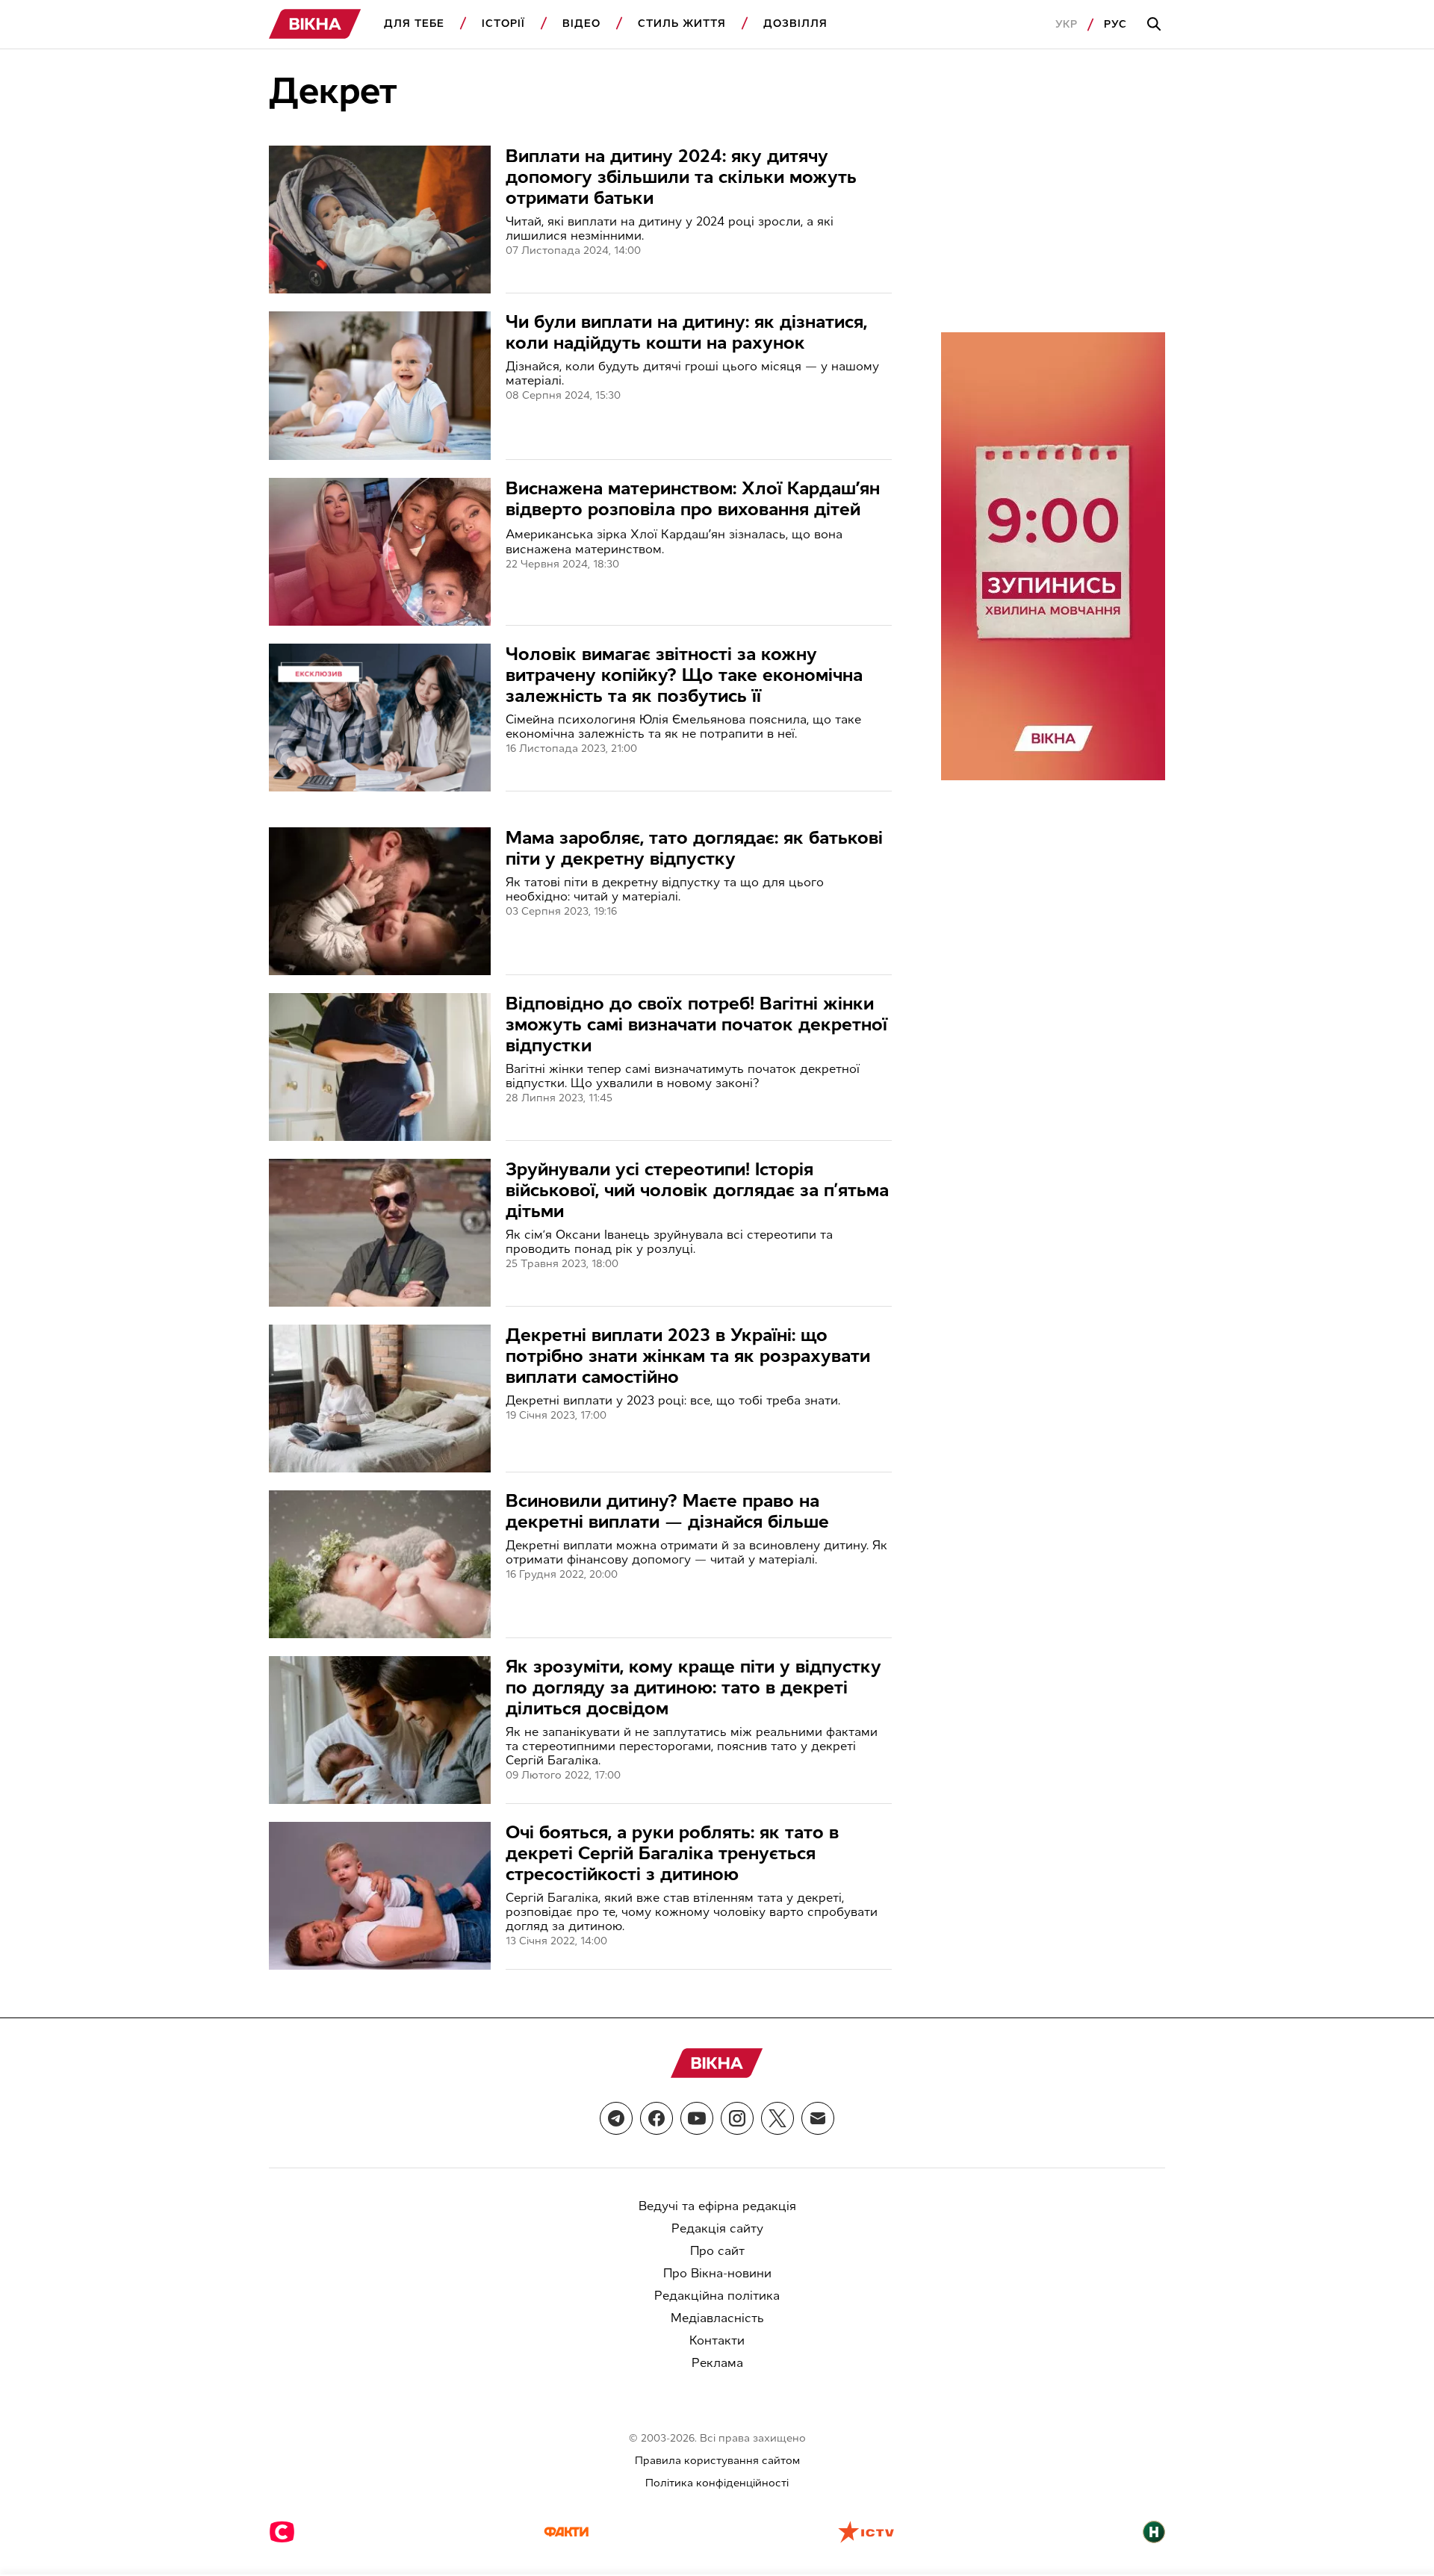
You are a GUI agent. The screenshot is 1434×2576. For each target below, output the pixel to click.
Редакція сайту (717, 2228)
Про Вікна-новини (717, 2273)
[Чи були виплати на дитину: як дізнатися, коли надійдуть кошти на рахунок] (380, 385)
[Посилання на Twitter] (777, 2118)
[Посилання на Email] (818, 2118)
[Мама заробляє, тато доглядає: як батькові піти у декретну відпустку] (380, 901)
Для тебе (414, 24)
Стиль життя (682, 24)
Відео (581, 24)
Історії (503, 24)
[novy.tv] (1154, 2533)
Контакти (717, 2340)
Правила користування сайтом (717, 2461)
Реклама (717, 2363)
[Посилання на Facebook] (657, 2118)
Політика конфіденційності (717, 2483)
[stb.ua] (282, 2533)
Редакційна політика (717, 2296)
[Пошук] (1156, 25)
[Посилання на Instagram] (737, 2118)
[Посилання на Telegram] (616, 2118)
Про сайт (717, 2251)
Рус (1115, 24)
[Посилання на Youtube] (697, 2118)
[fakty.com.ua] (566, 2533)
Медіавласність (717, 2318)
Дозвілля (795, 24)
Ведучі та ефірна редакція (717, 2206)
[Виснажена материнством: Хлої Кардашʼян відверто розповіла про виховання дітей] (380, 552)
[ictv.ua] (866, 2533)
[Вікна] (315, 24)
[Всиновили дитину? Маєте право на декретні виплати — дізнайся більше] (380, 1564)
